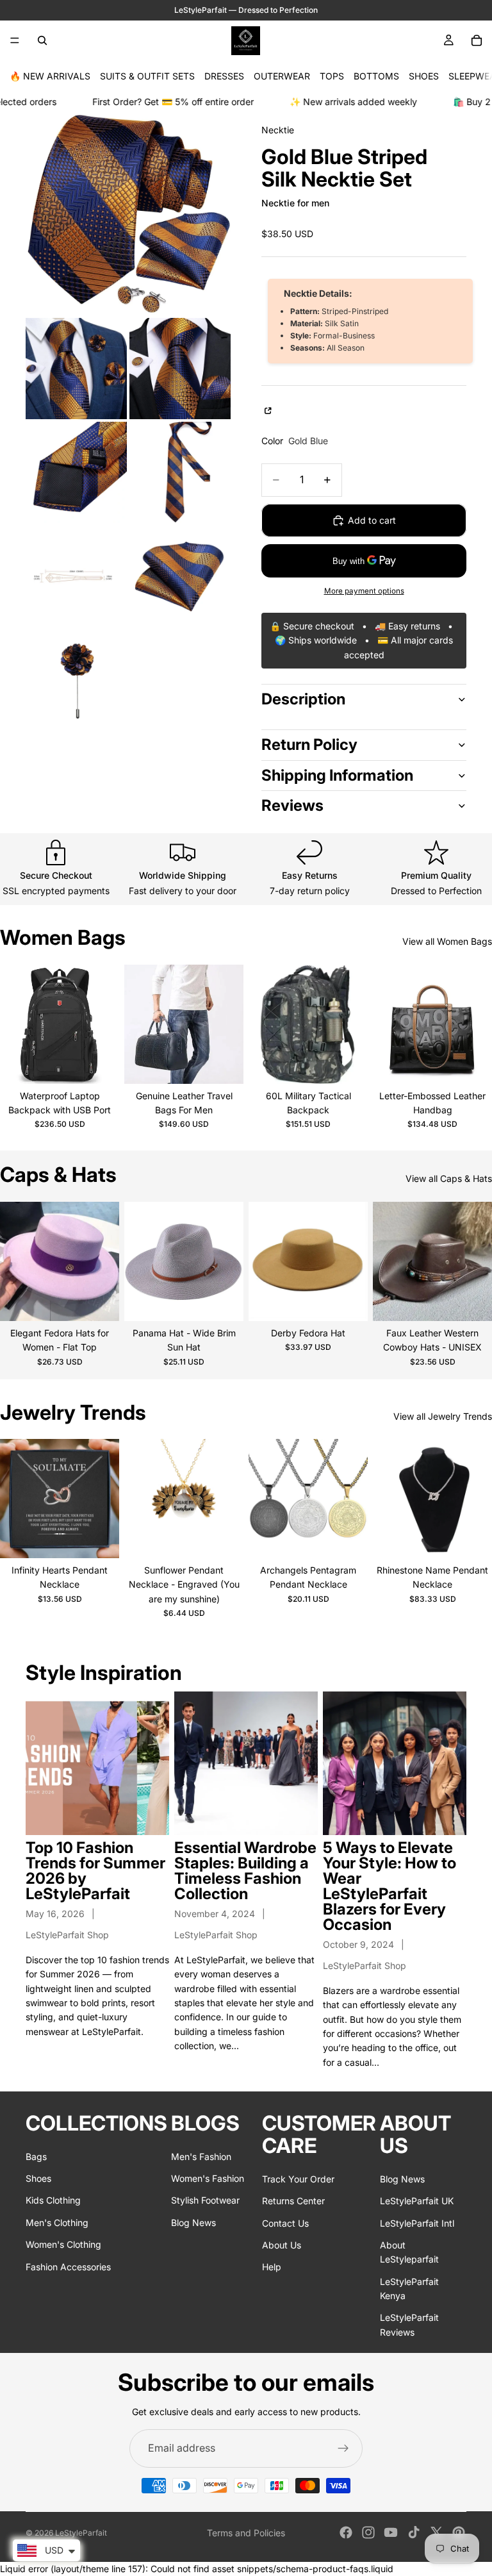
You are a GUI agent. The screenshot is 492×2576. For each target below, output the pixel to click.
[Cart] (477, 40)
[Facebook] (346, 2532)
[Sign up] (343, 2448)
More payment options (364, 591)
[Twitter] (436, 2532)
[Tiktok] (414, 2532)
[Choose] (99, 1064)
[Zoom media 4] (76, 472)
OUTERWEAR (282, 76)
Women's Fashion (208, 2178)
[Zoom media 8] (76, 680)
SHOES (424, 76)
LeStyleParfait (81, 2533)
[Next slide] (105, 1024)
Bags (36, 2156)
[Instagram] (368, 2532)
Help (272, 2267)
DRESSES (224, 76)
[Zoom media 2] (76, 369)
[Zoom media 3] (180, 369)
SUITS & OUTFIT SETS (147, 76)
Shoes (38, 2178)
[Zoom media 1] (128, 213)
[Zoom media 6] (76, 576)
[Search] (42, 40)
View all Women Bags (447, 941)
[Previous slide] (14, 1024)
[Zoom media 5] (180, 472)
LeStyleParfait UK (417, 2201)
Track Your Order (298, 2178)
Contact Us (285, 2223)
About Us (282, 2245)
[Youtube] (391, 2532)
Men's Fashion (201, 2156)
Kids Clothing (53, 2200)
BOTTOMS (376, 76)
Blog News (193, 2222)
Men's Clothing (57, 2222)
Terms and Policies (246, 2533)
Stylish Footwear (205, 2200)
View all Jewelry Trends (443, 1416)
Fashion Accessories (68, 2266)
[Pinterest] (459, 2532)
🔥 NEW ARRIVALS (50, 76)
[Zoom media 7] (180, 576)
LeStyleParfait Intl (417, 2223)
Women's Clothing (63, 2244)
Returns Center (293, 2201)
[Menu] (15, 40)
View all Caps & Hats (449, 1178)
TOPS (332, 76)
